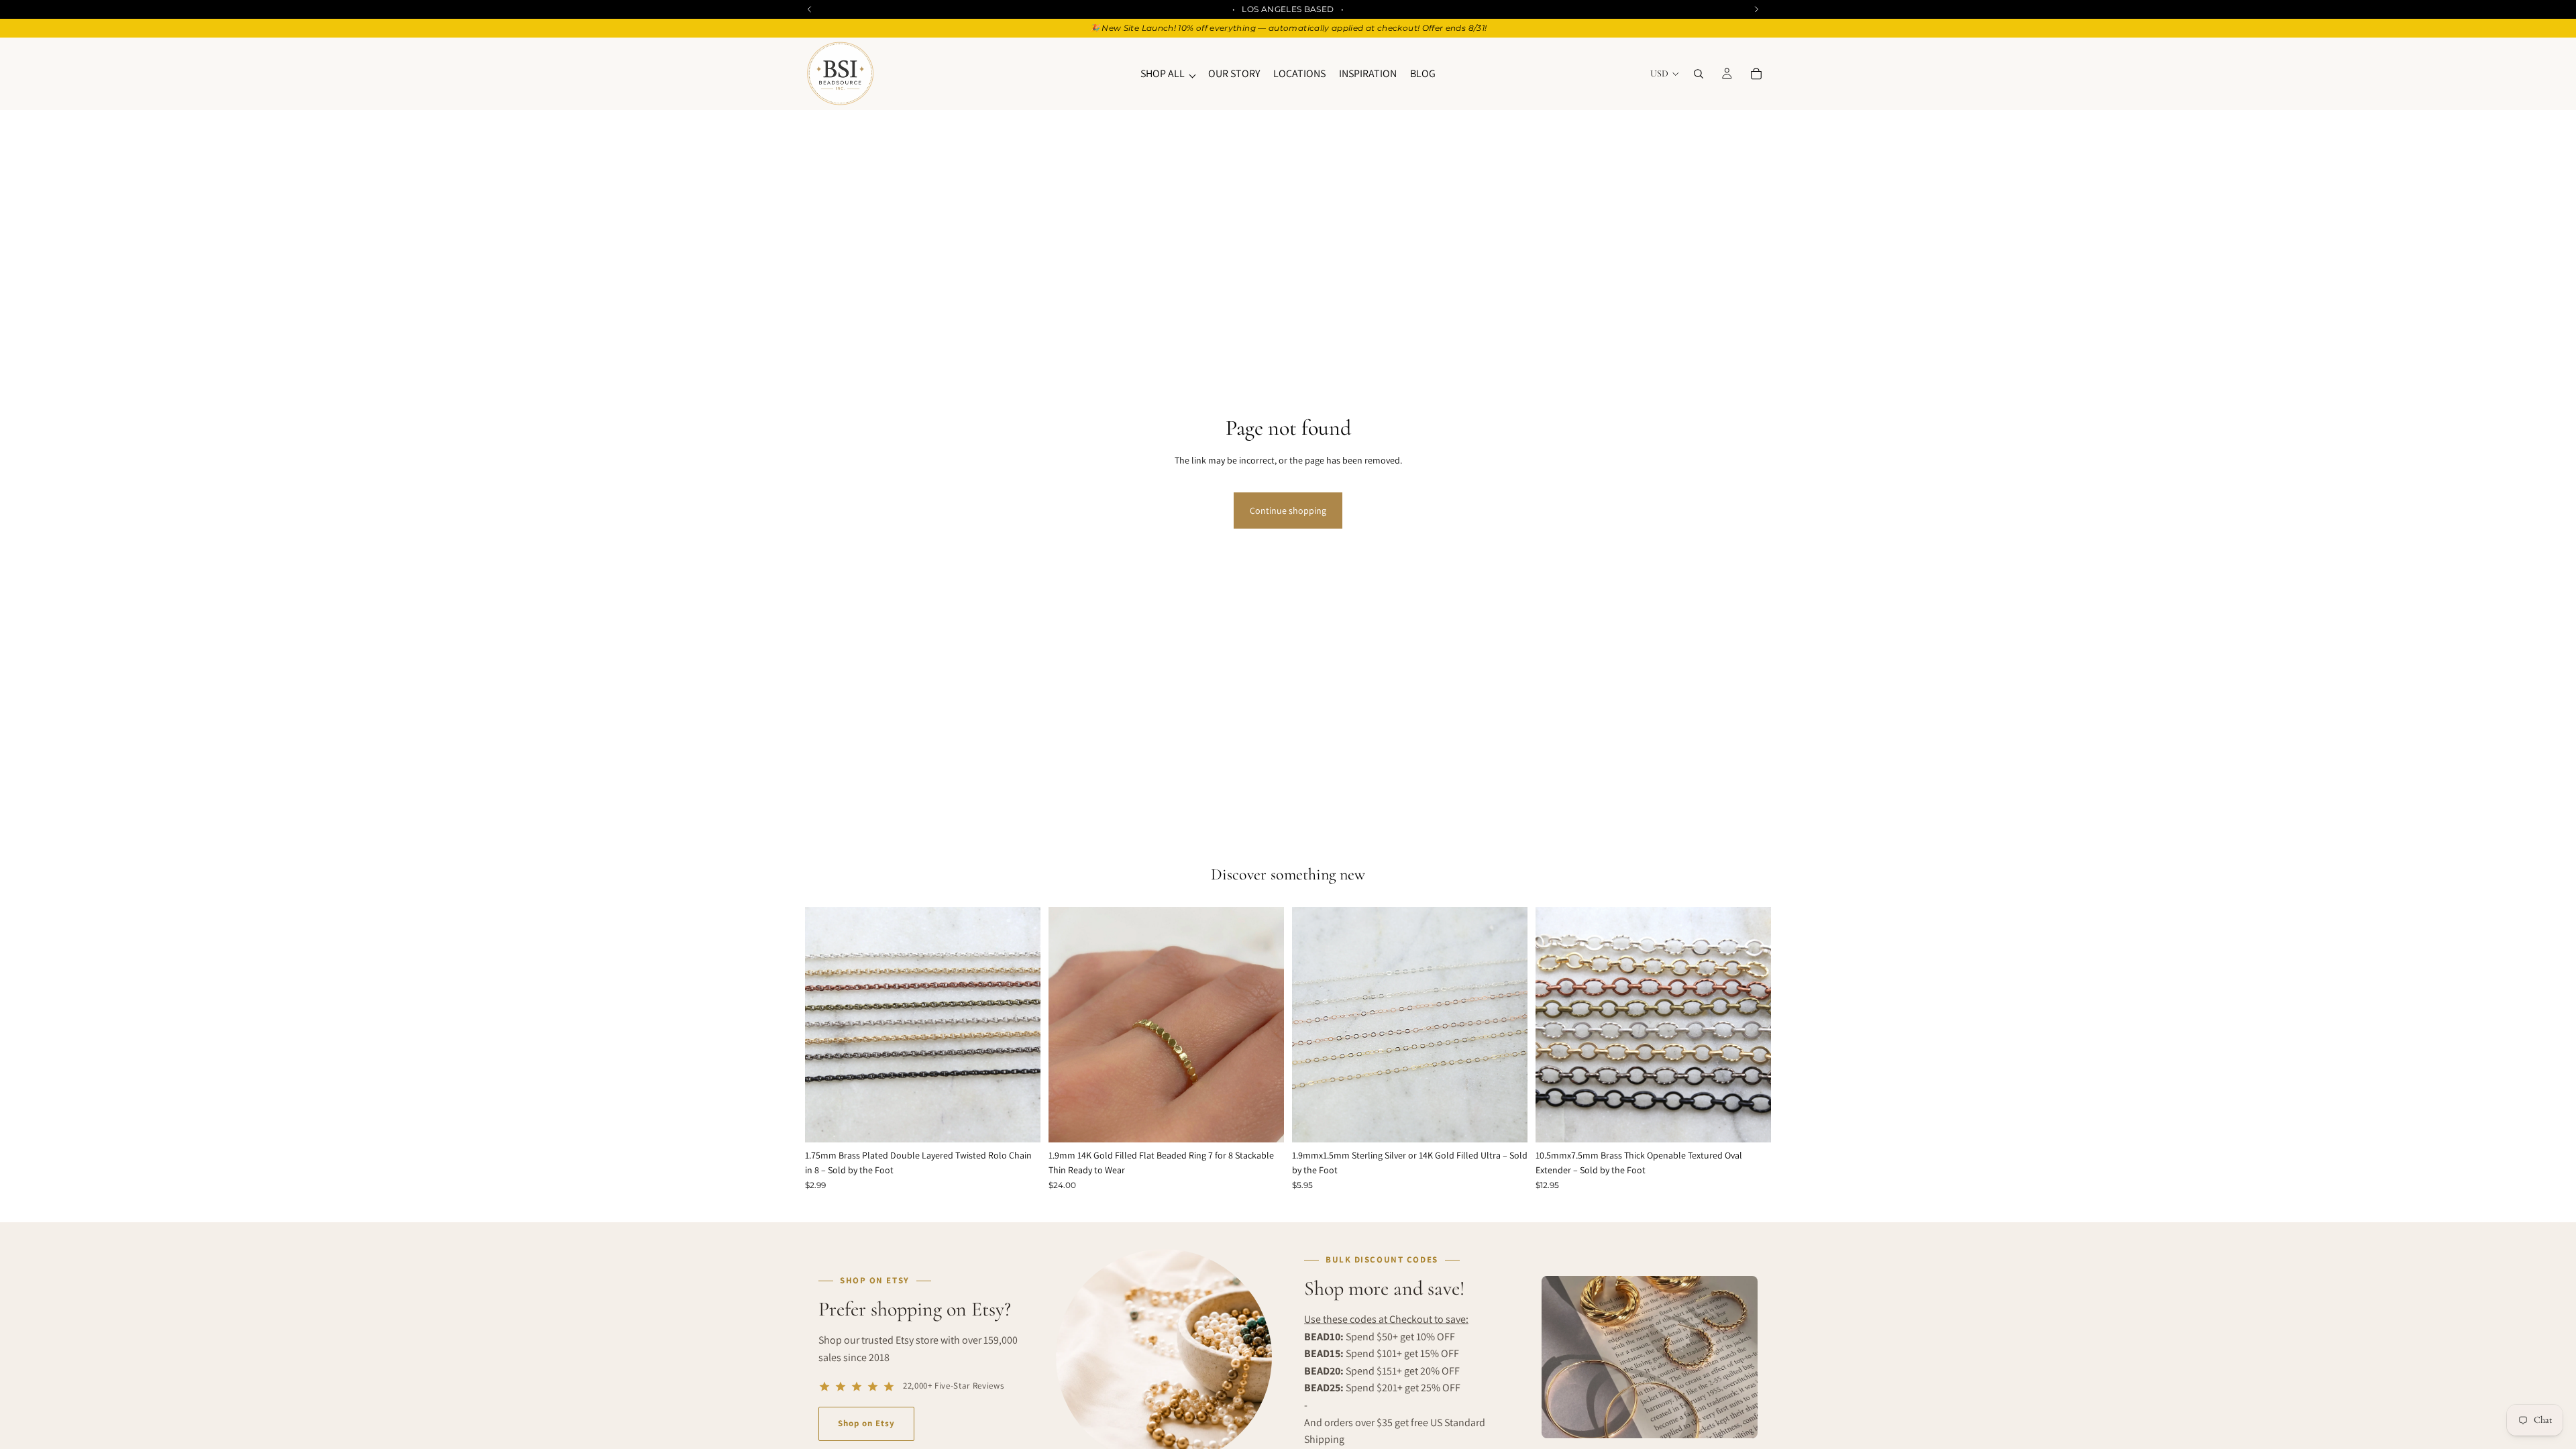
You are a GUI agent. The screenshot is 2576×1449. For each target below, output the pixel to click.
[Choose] (1020, 1122)
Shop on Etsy (866, 1423)
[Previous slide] (825, 1025)
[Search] (1699, 74)
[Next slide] (1020, 1025)
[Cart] (1756, 74)
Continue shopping (1288, 511)
